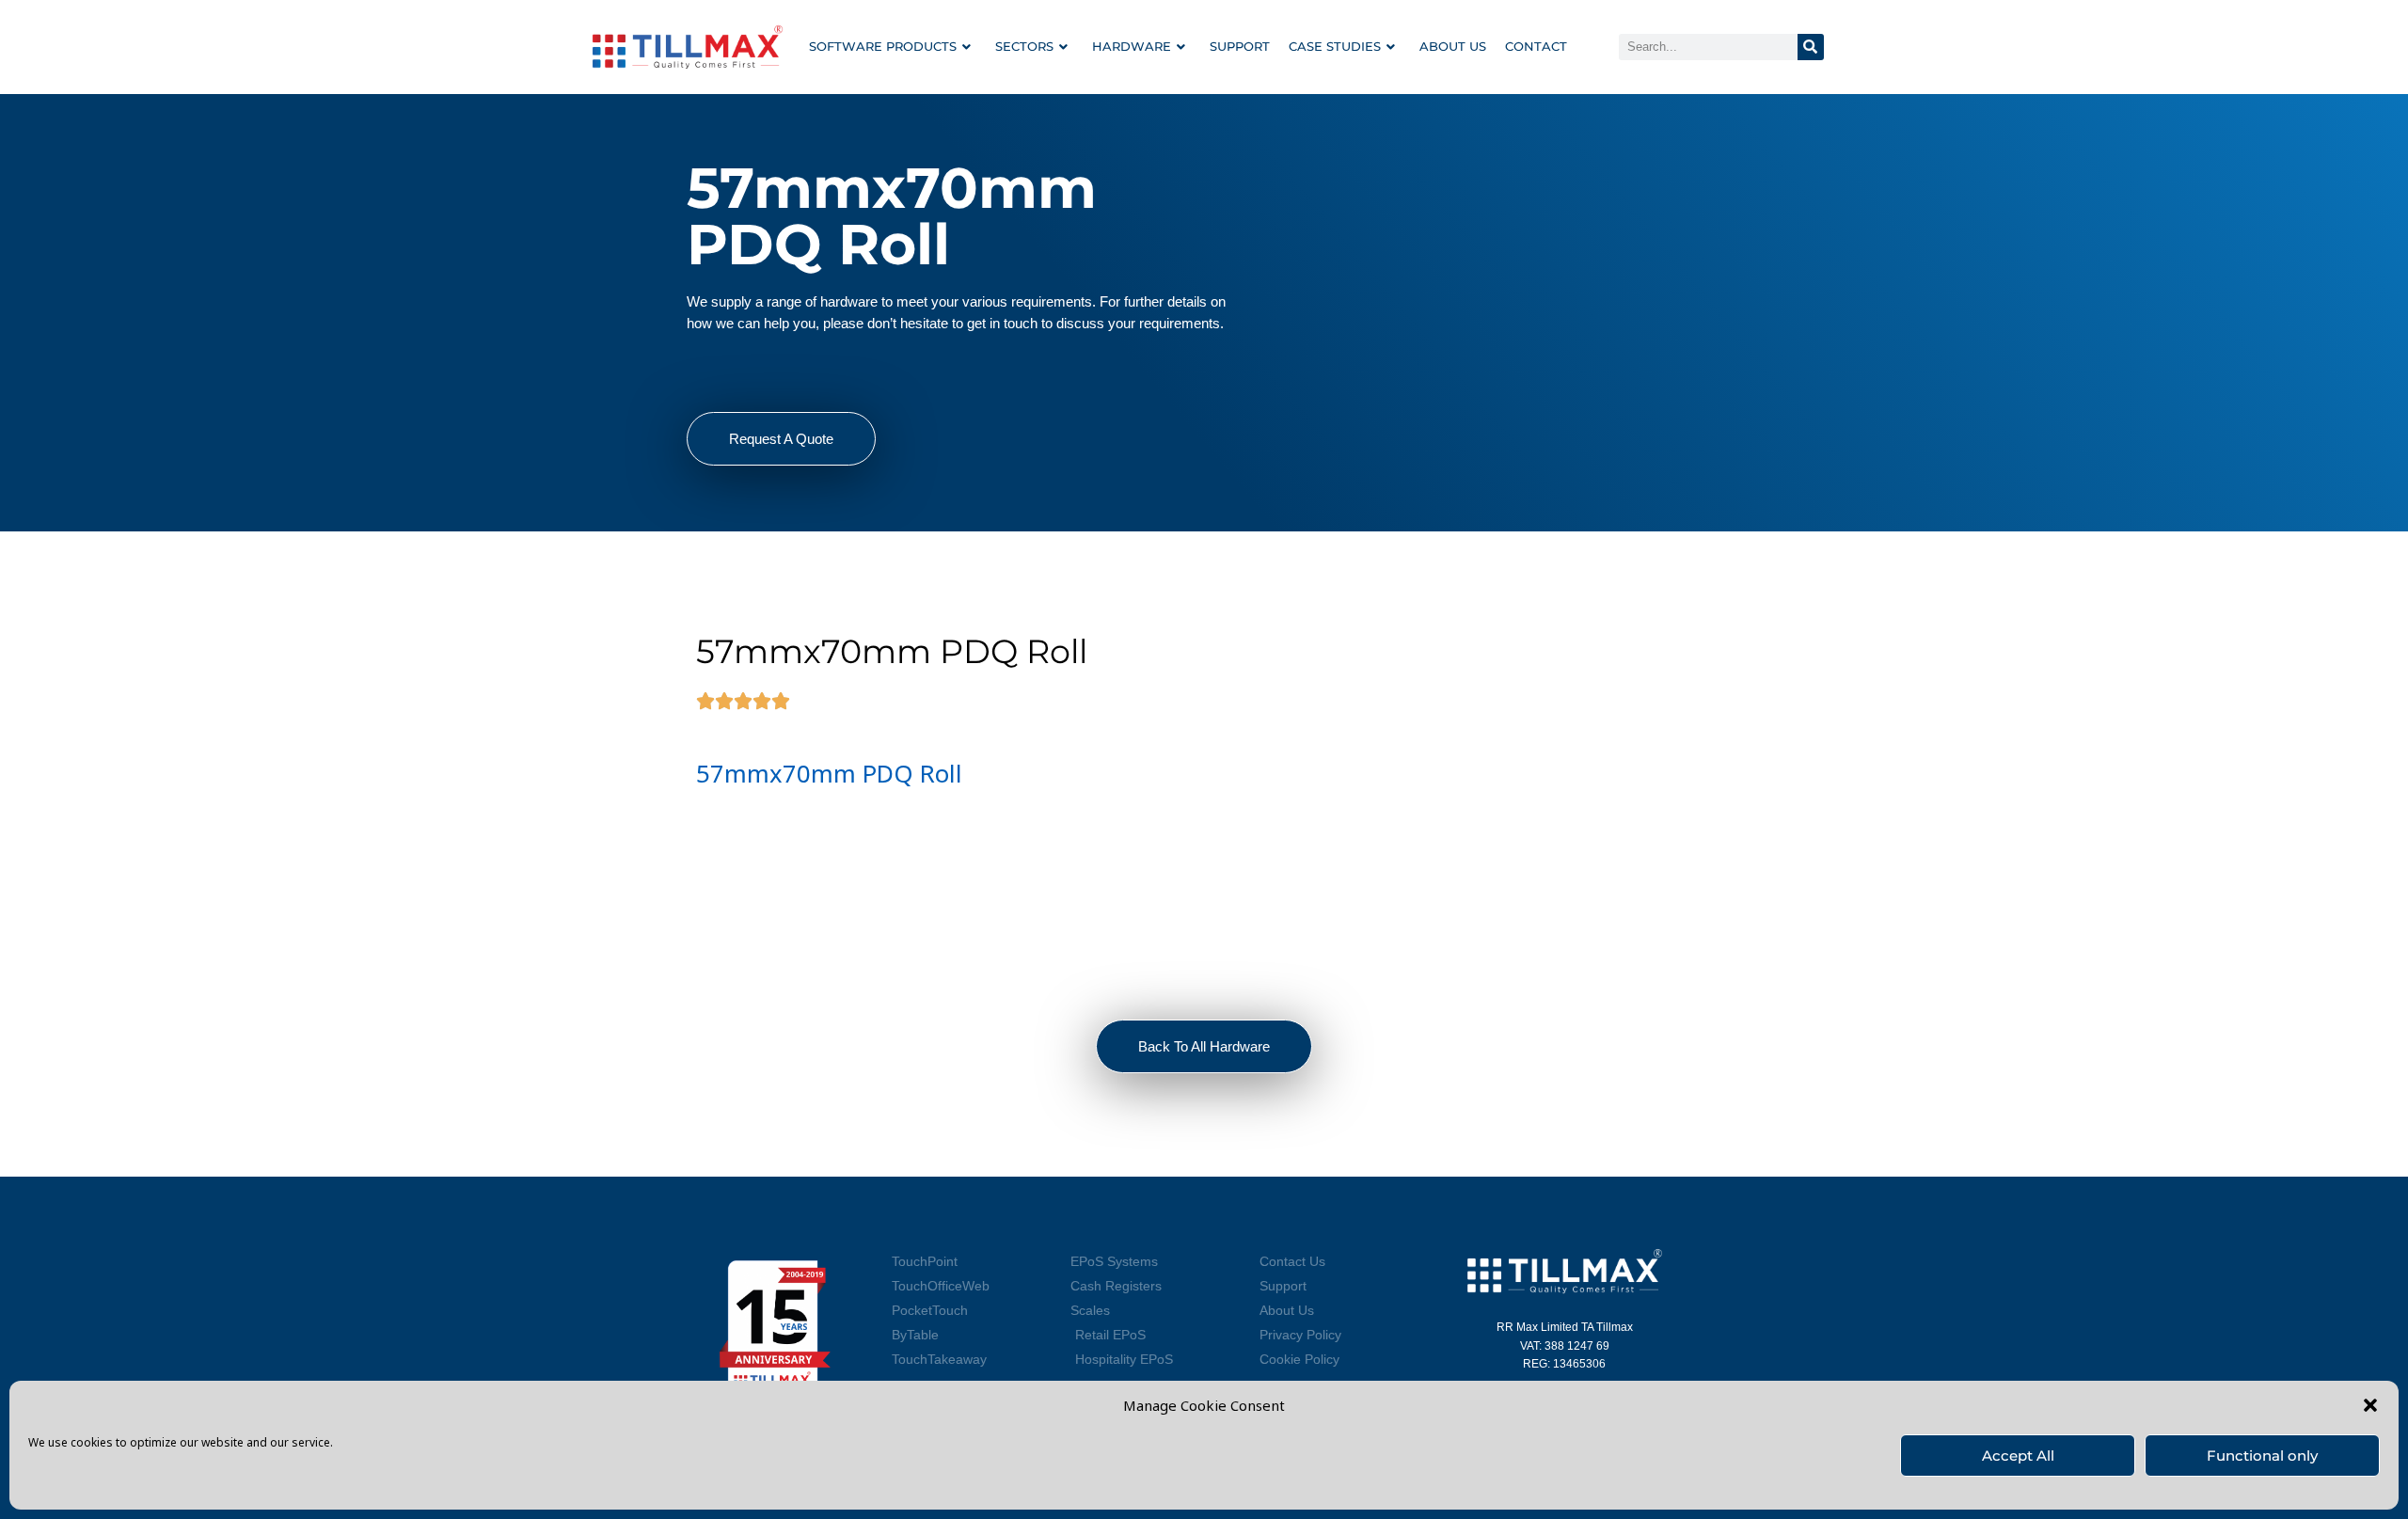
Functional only (2262, 1456)
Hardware (1132, 46)
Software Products (883, 46)
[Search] (1811, 47)
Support (1240, 46)
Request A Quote (781, 439)
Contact (1536, 46)
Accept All (2018, 1456)
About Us (1453, 46)
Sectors (1024, 46)
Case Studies (1335, 46)
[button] (2370, 1405)
